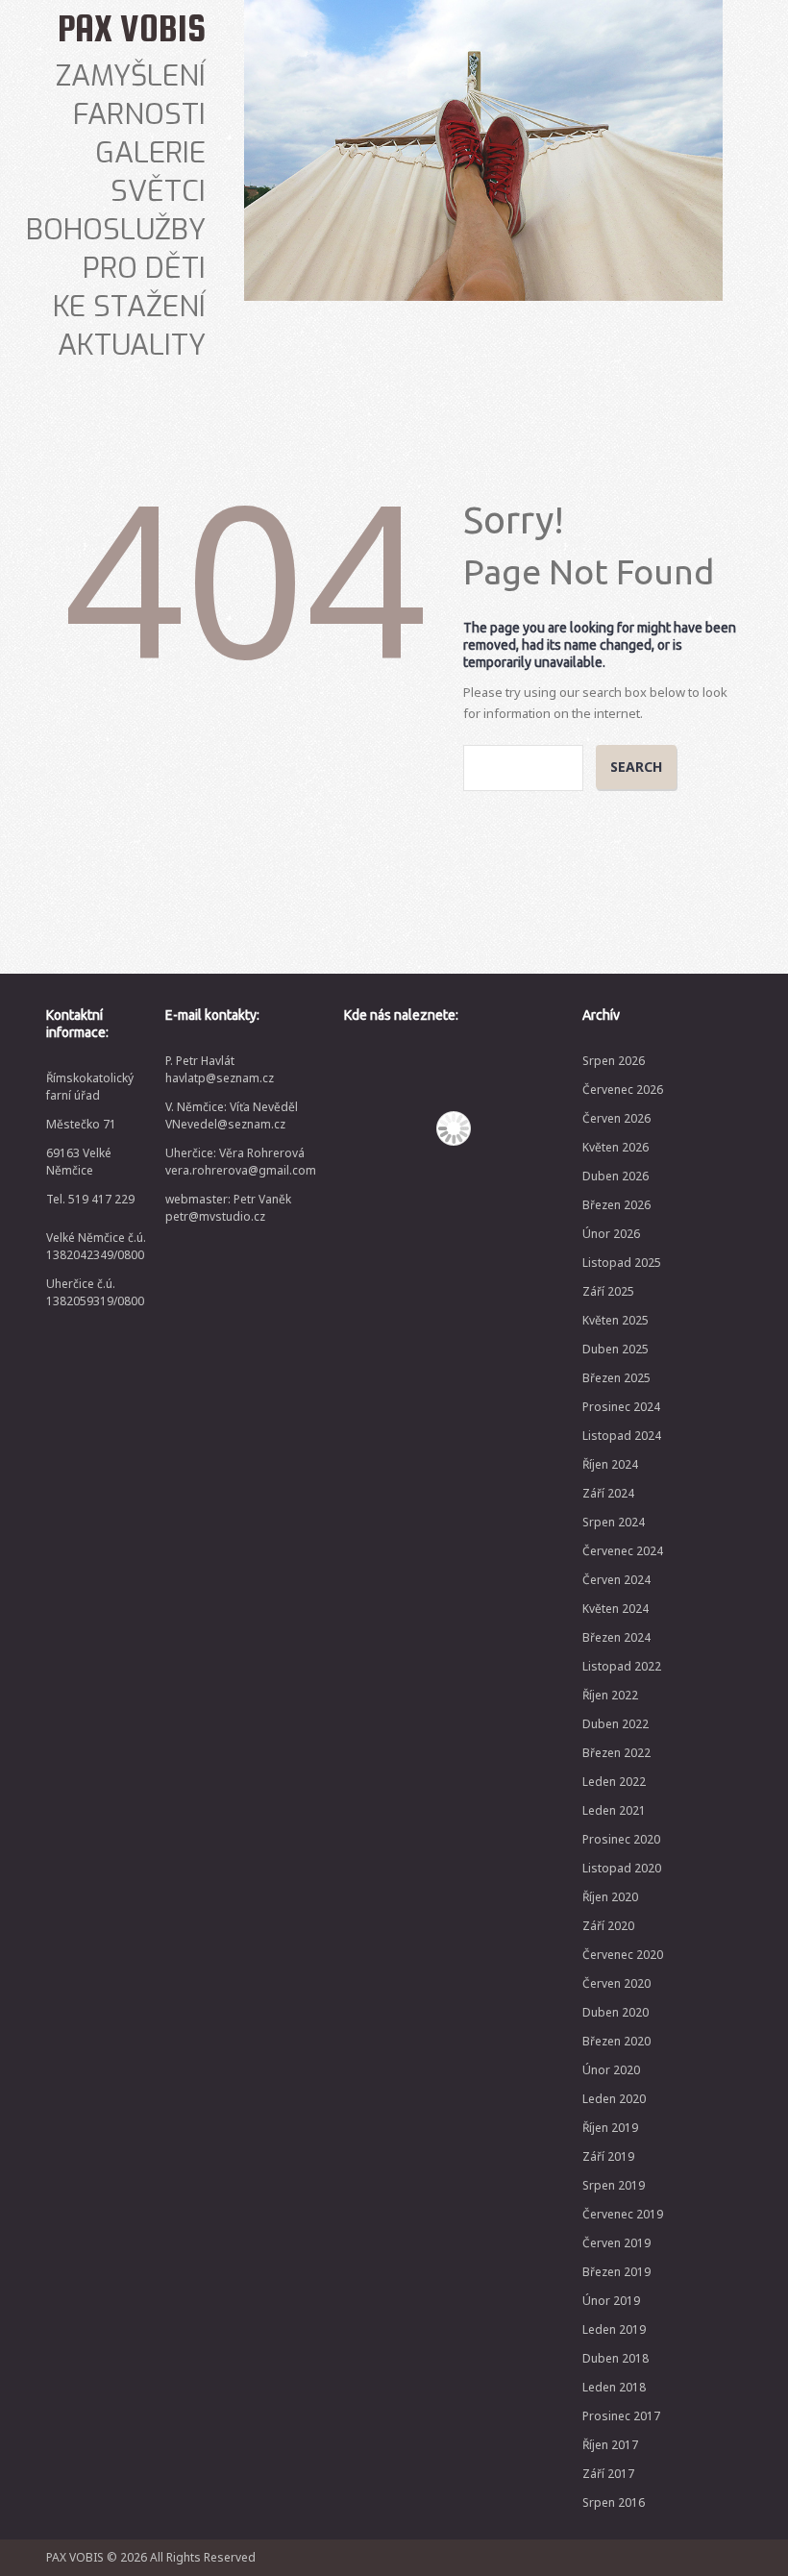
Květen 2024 (616, 1609)
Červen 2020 (616, 1983)
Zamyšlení (131, 76)
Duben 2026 (616, 1176)
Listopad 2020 (622, 1868)
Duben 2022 (616, 1724)
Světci (158, 191)
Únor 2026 (611, 1234)
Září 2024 (608, 1493)
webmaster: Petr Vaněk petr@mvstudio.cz (228, 1208)
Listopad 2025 (622, 1263)
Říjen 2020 (610, 1897)
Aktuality (132, 345)
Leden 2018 (614, 2387)
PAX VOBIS (132, 28)
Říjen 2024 (610, 1464)
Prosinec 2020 (621, 1839)
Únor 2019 (611, 2301)
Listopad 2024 (622, 1436)
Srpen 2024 (614, 1522)
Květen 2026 (616, 1147)
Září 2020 (608, 1926)
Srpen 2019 (614, 2185)
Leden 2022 (614, 1782)
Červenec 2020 (623, 1955)
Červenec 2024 (623, 1551)
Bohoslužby (116, 230)
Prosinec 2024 (621, 1407)
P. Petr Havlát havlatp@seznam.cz (220, 1069)
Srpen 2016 (614, 2502)
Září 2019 (608, 2156)
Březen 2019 (616, 2272)
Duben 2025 (616, 1349)
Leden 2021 (614, 1810)
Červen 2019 (616, 2243)
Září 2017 (608, 2474)
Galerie (150, 153)
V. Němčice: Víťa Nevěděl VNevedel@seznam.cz (232, 1115)
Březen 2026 (616, 1205)
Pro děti (144, 268)
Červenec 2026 (623, 1090)
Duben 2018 (616, 2358)
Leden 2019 (614, 2329)
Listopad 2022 (622, 1666)
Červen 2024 (616, 1580)
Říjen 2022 (610, 1695)
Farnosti (139, 114)
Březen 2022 (616, 1753)
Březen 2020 (616, 2041)
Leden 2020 (614, 2099)
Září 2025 (608, 1291)
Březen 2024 (616, 1637)
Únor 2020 (611, 2070)
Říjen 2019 (610, 2128)
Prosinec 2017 (621, 2416)
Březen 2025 (616, 1378)
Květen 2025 (616, 1320)
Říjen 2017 (610, 2445)
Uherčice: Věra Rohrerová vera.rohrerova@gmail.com (241, 1162)
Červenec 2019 (623, 2214)
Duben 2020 (616, 2012)
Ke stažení (129, 307)
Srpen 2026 (614, 1061)
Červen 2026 (616, 1118)
